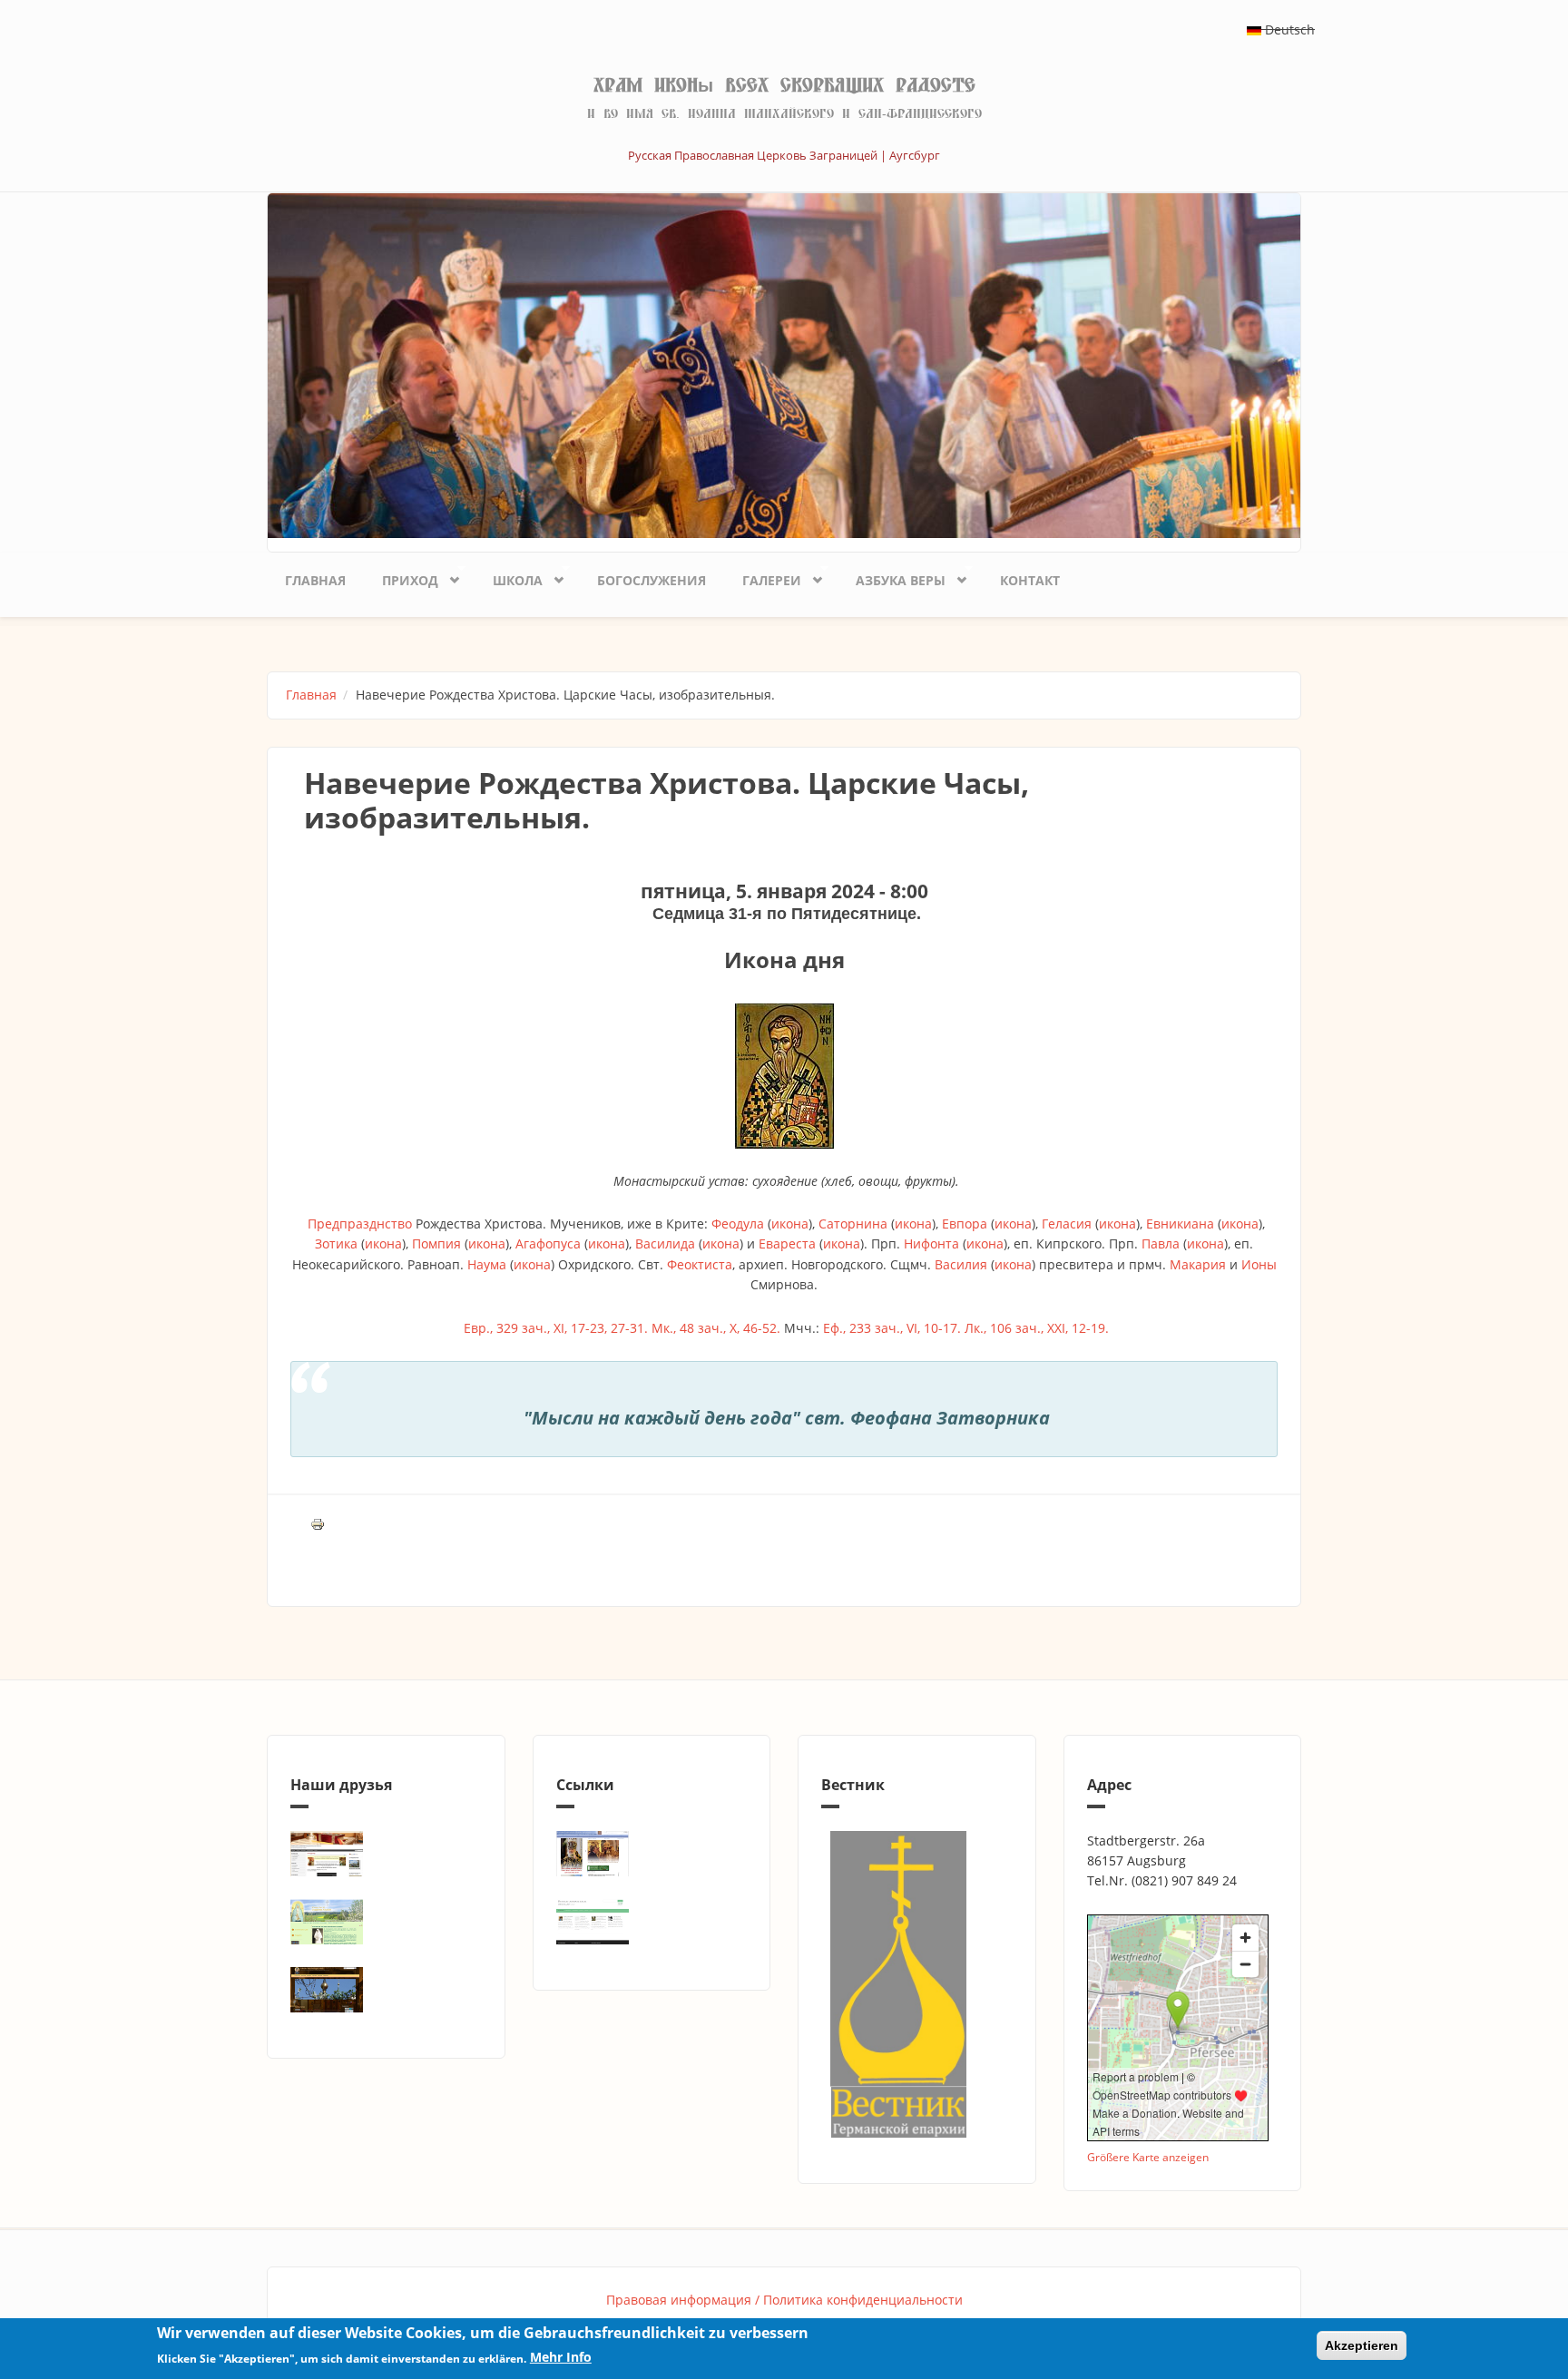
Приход (401, 577)
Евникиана (1180, 1224)
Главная (315, 580)
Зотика (336, 1243)
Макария (1198, 1264)
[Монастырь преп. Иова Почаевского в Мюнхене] (386, 1990)
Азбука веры (892, 577)
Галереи (763, 577)
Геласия (1067, 1224)
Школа (509, 577)
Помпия (436, 1243)
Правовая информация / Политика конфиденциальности (784, 2300)
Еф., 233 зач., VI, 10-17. (892, 1328)
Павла (1161, 1243)
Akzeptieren (1362, 2345)
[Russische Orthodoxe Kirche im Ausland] (652, 1922)
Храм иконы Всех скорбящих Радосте (784, 85)
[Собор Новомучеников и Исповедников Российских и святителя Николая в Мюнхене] (386, 1854)
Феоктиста (700, 1264)
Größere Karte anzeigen (1148, 2157)
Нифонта (931, 1243)
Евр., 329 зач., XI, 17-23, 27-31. (556, 1328)
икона (790, 1224)
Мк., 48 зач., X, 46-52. (716, 1328)
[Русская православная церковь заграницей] (652, 1854)
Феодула (738, 1224)
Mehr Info (561, 2358)
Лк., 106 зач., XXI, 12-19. (1037, 1328)
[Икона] (784, 1076)
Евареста (787, 1243)
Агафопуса (548, 1243)
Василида (665, 1243)
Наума (487, 1264)
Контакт (1030, 580)
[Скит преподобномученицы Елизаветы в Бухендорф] (386, 1922)
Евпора (965, 1224)
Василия (961, 1264)
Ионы (1259, 1264)
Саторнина (853, 1224)
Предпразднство (360, 1224)
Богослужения (652, 580)
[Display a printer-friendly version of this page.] (318, 1523)
